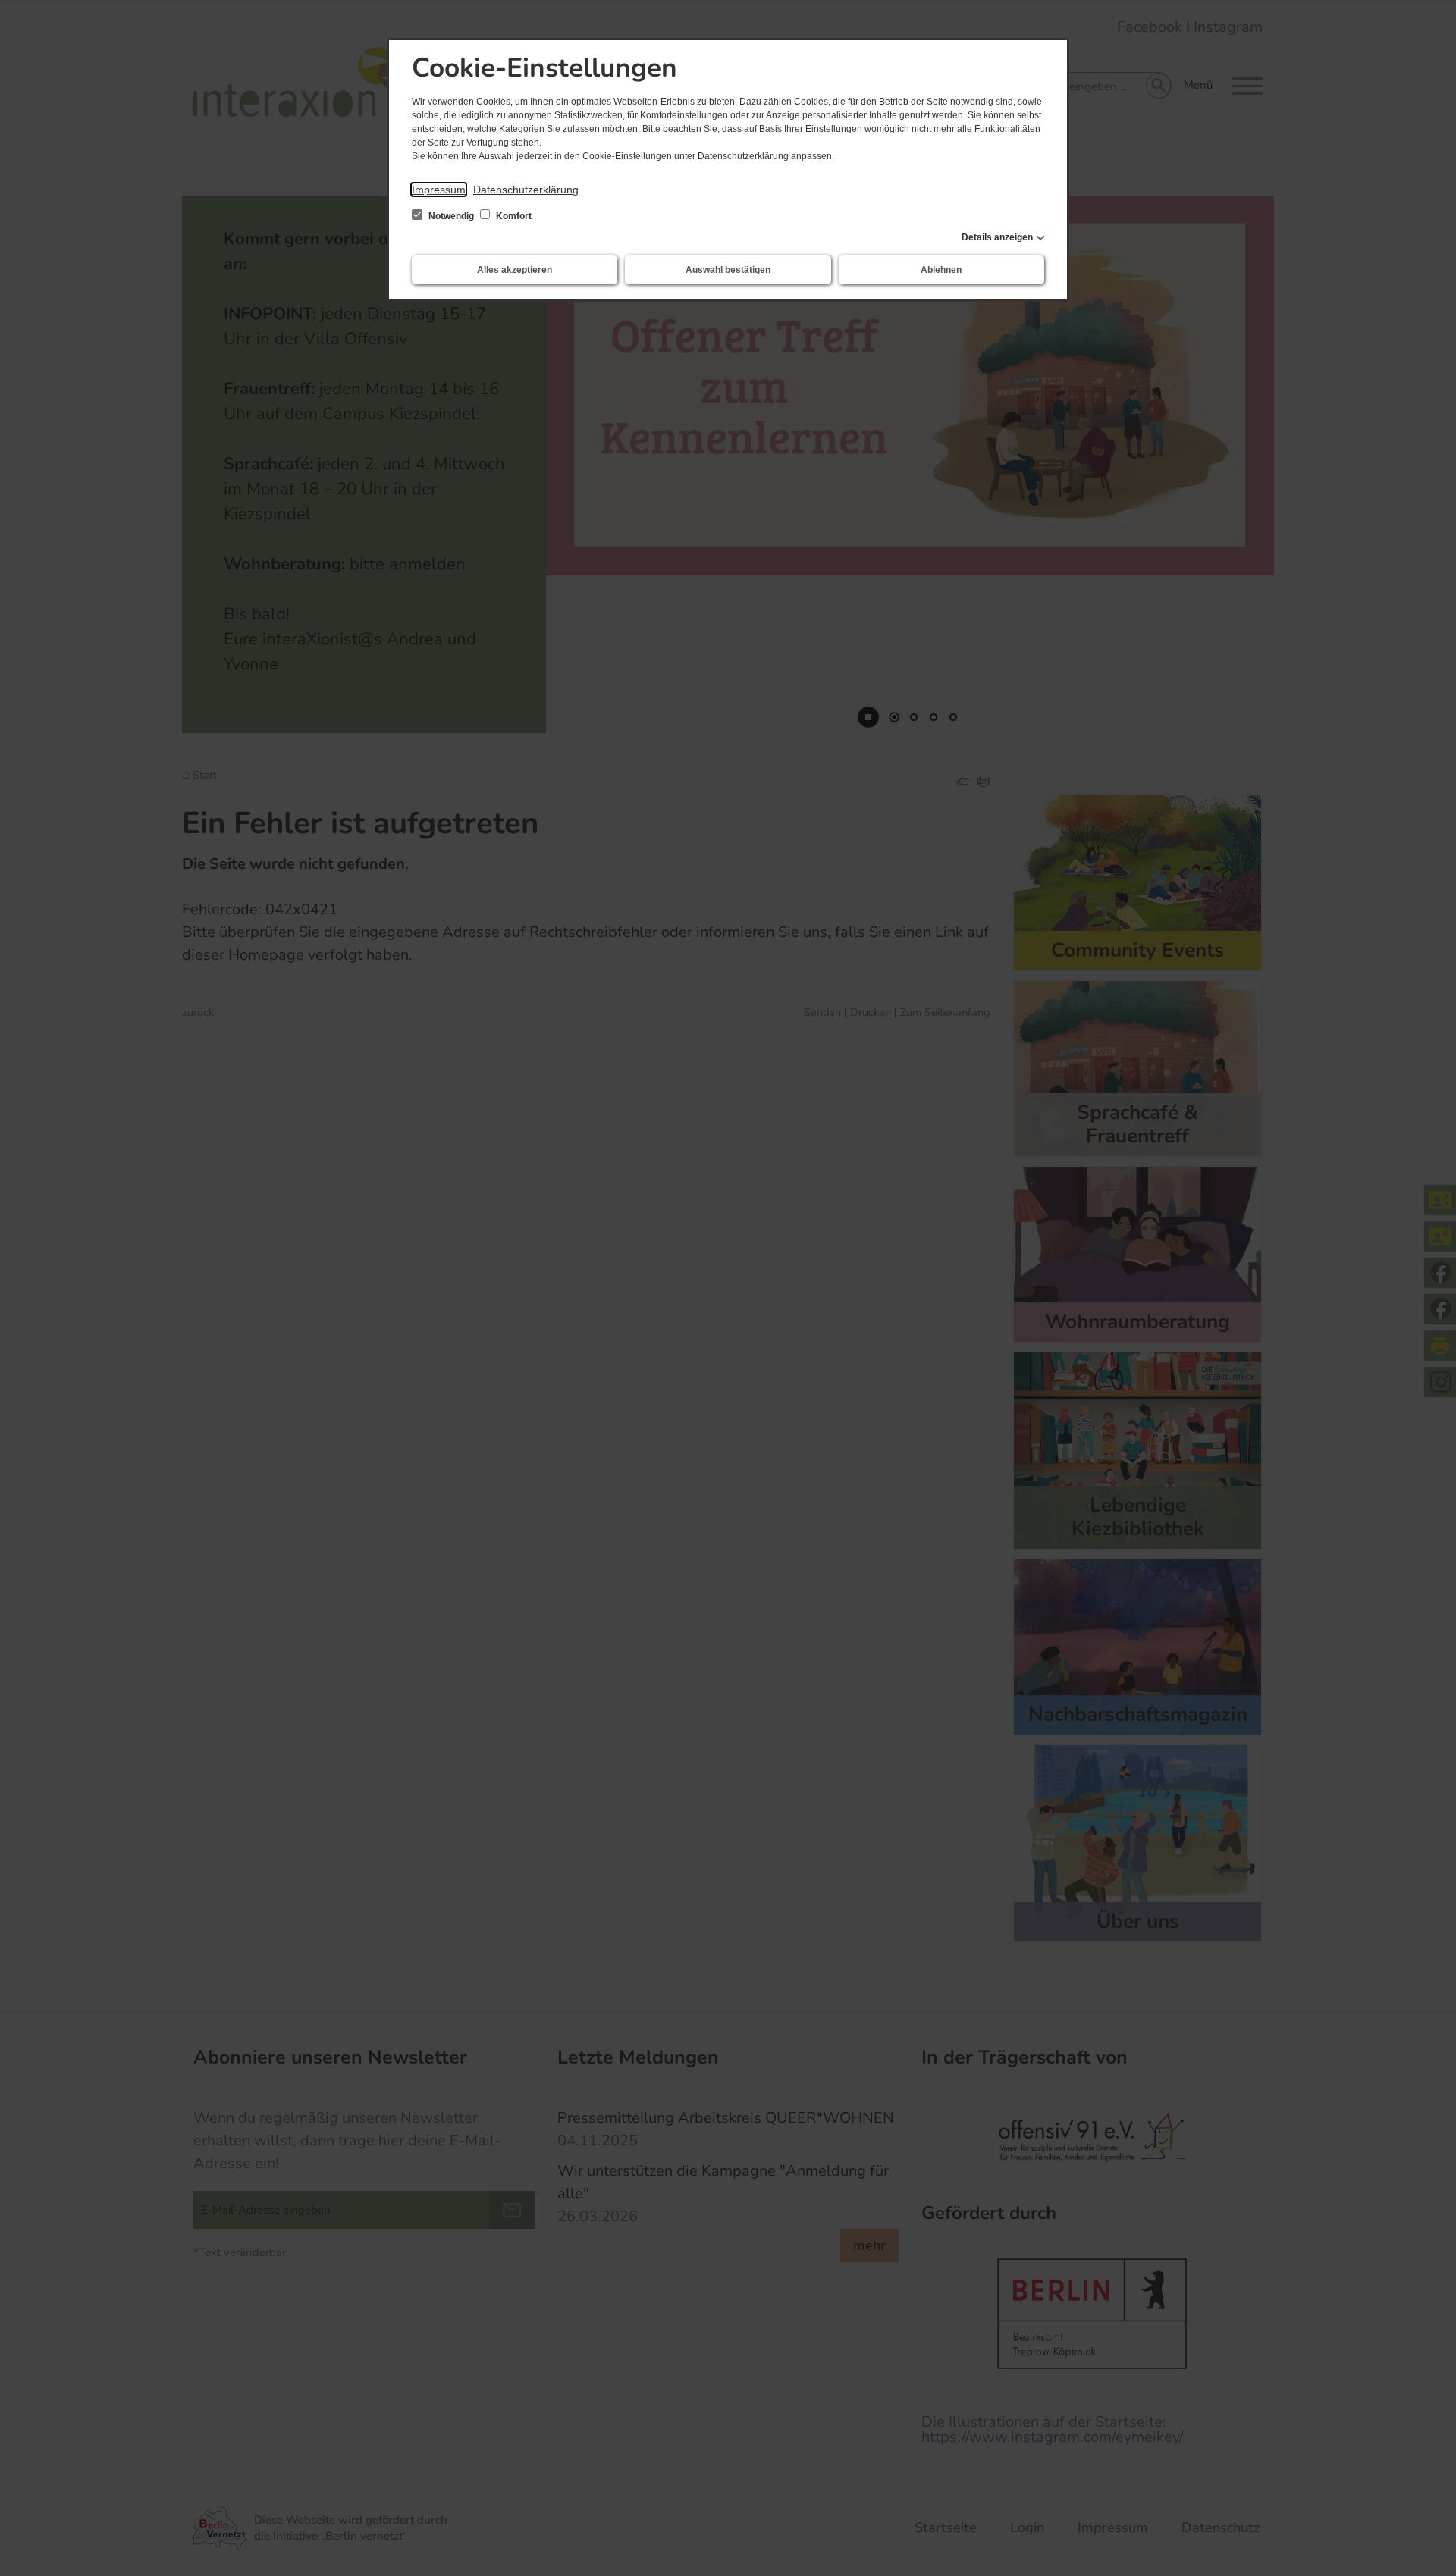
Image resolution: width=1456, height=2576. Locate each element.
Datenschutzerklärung (526, 190)
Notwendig (451, 216)
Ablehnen (941, 270)
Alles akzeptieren (515, 270)
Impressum (439, 190)
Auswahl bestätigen (728, 270)
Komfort (513, 216)
